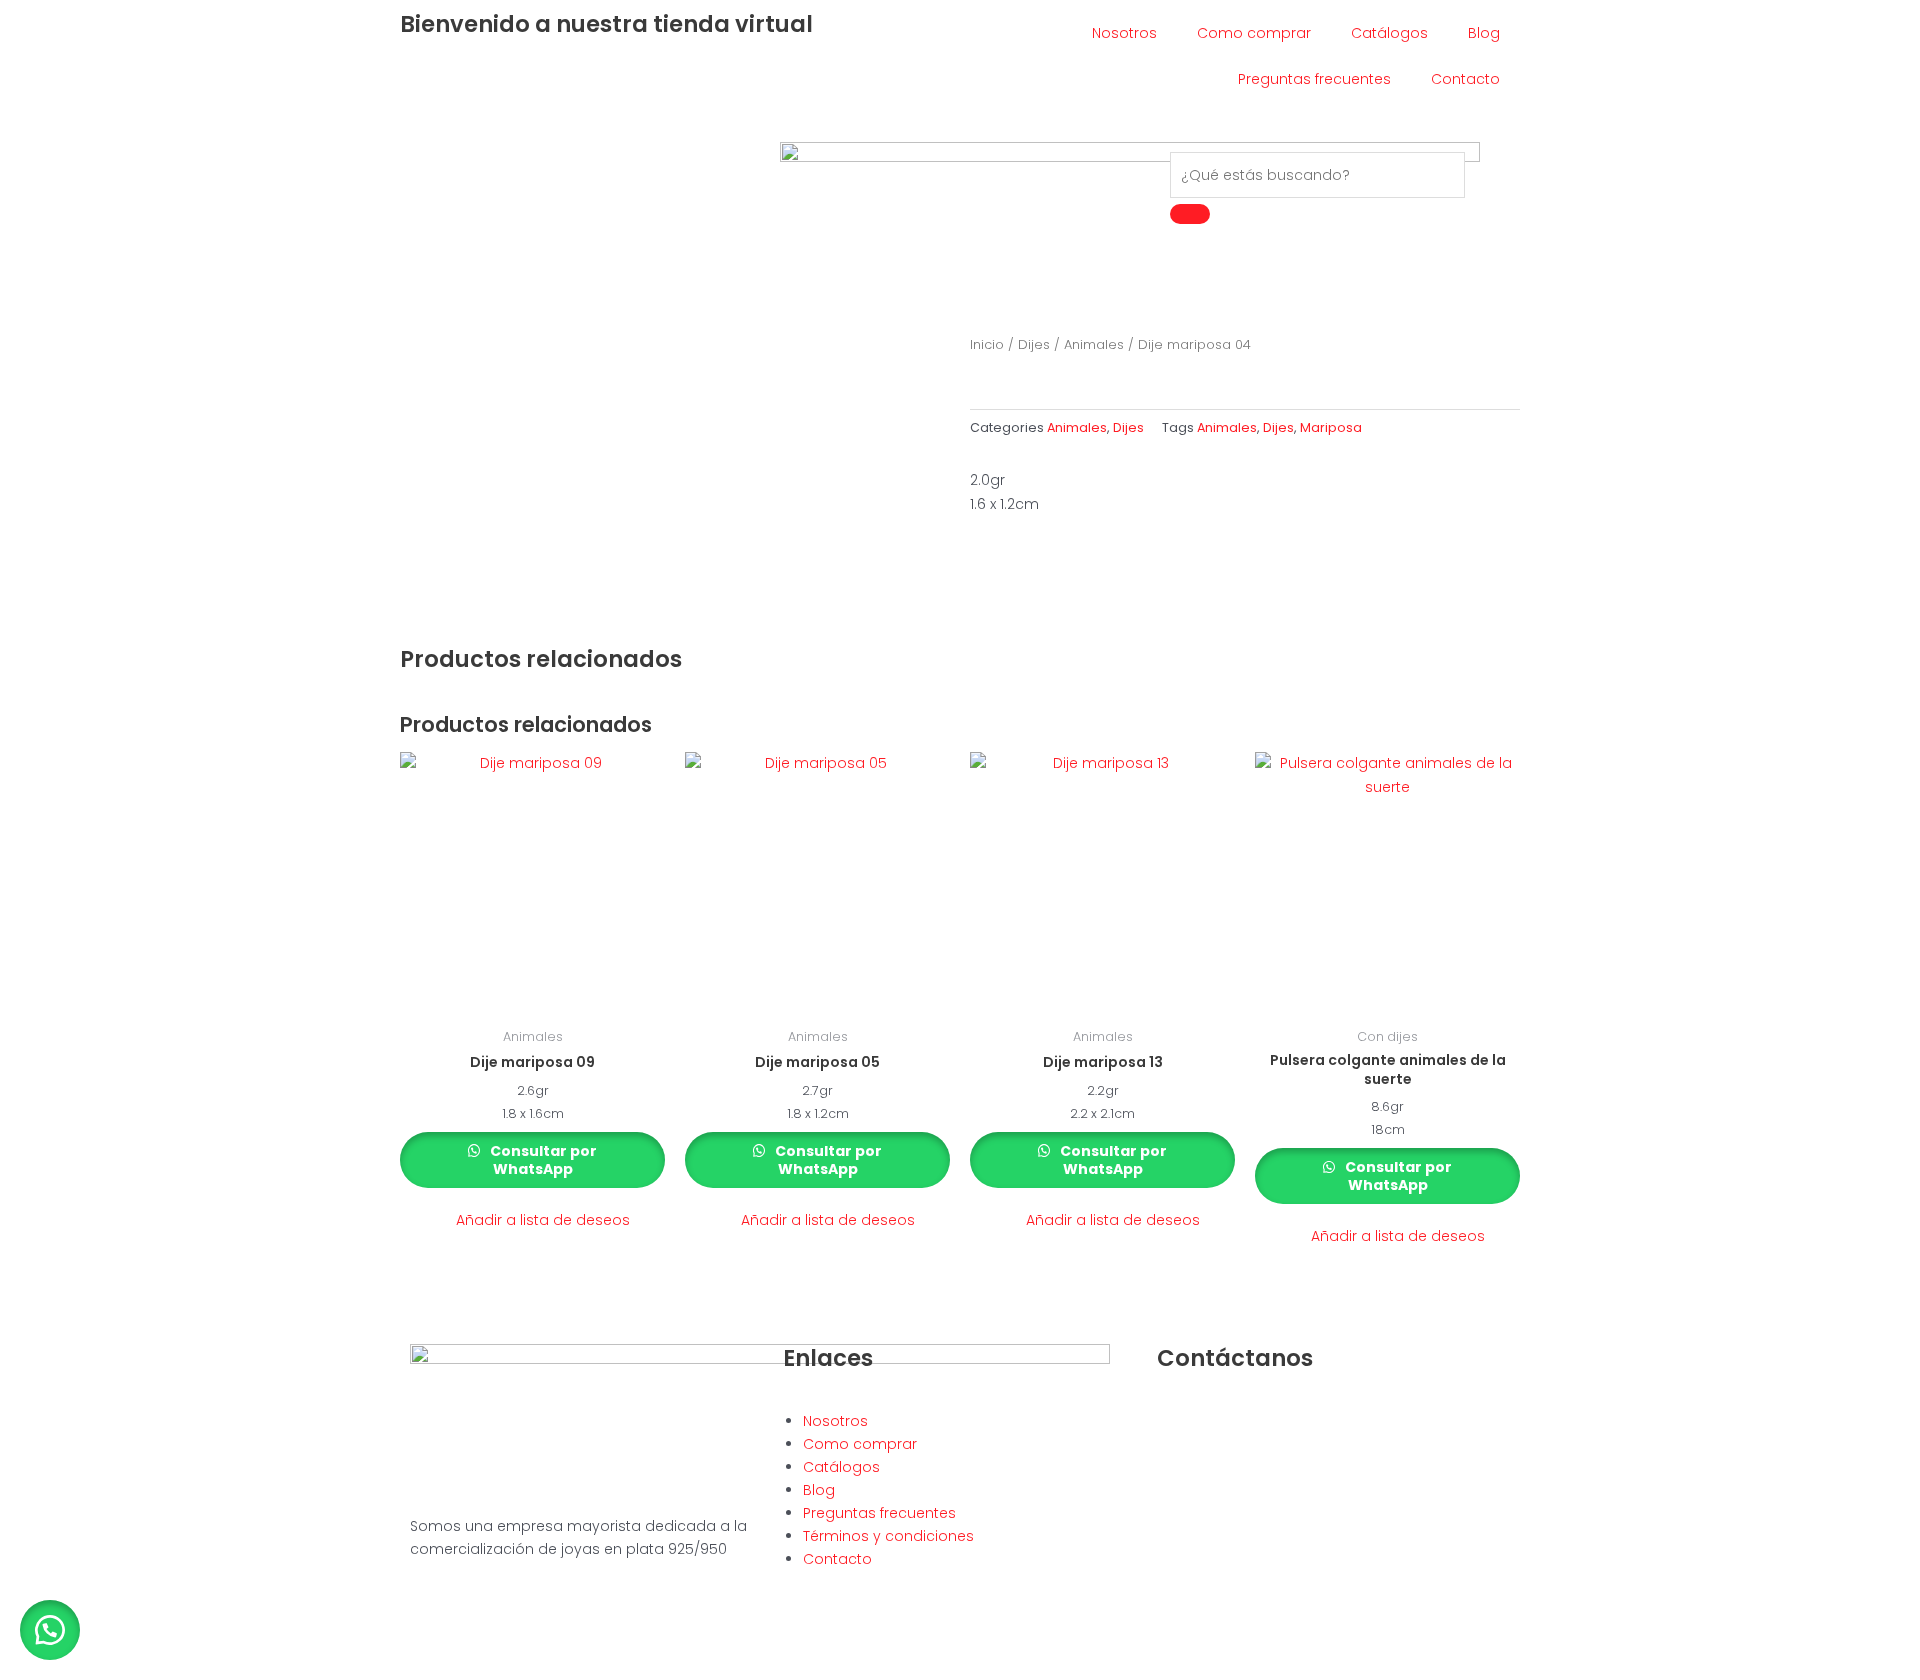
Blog (1484, 33)
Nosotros (1124, 33)
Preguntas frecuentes (1314, 79)
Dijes (1034, 344)
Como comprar (1254, 33)
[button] (532, 1220)
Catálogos (1389, 33)
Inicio (987, 344)
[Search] (1190, 214)
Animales (1094, 344)
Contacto (1465, 79)
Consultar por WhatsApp (542, 1160)
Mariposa (1331, 427)
